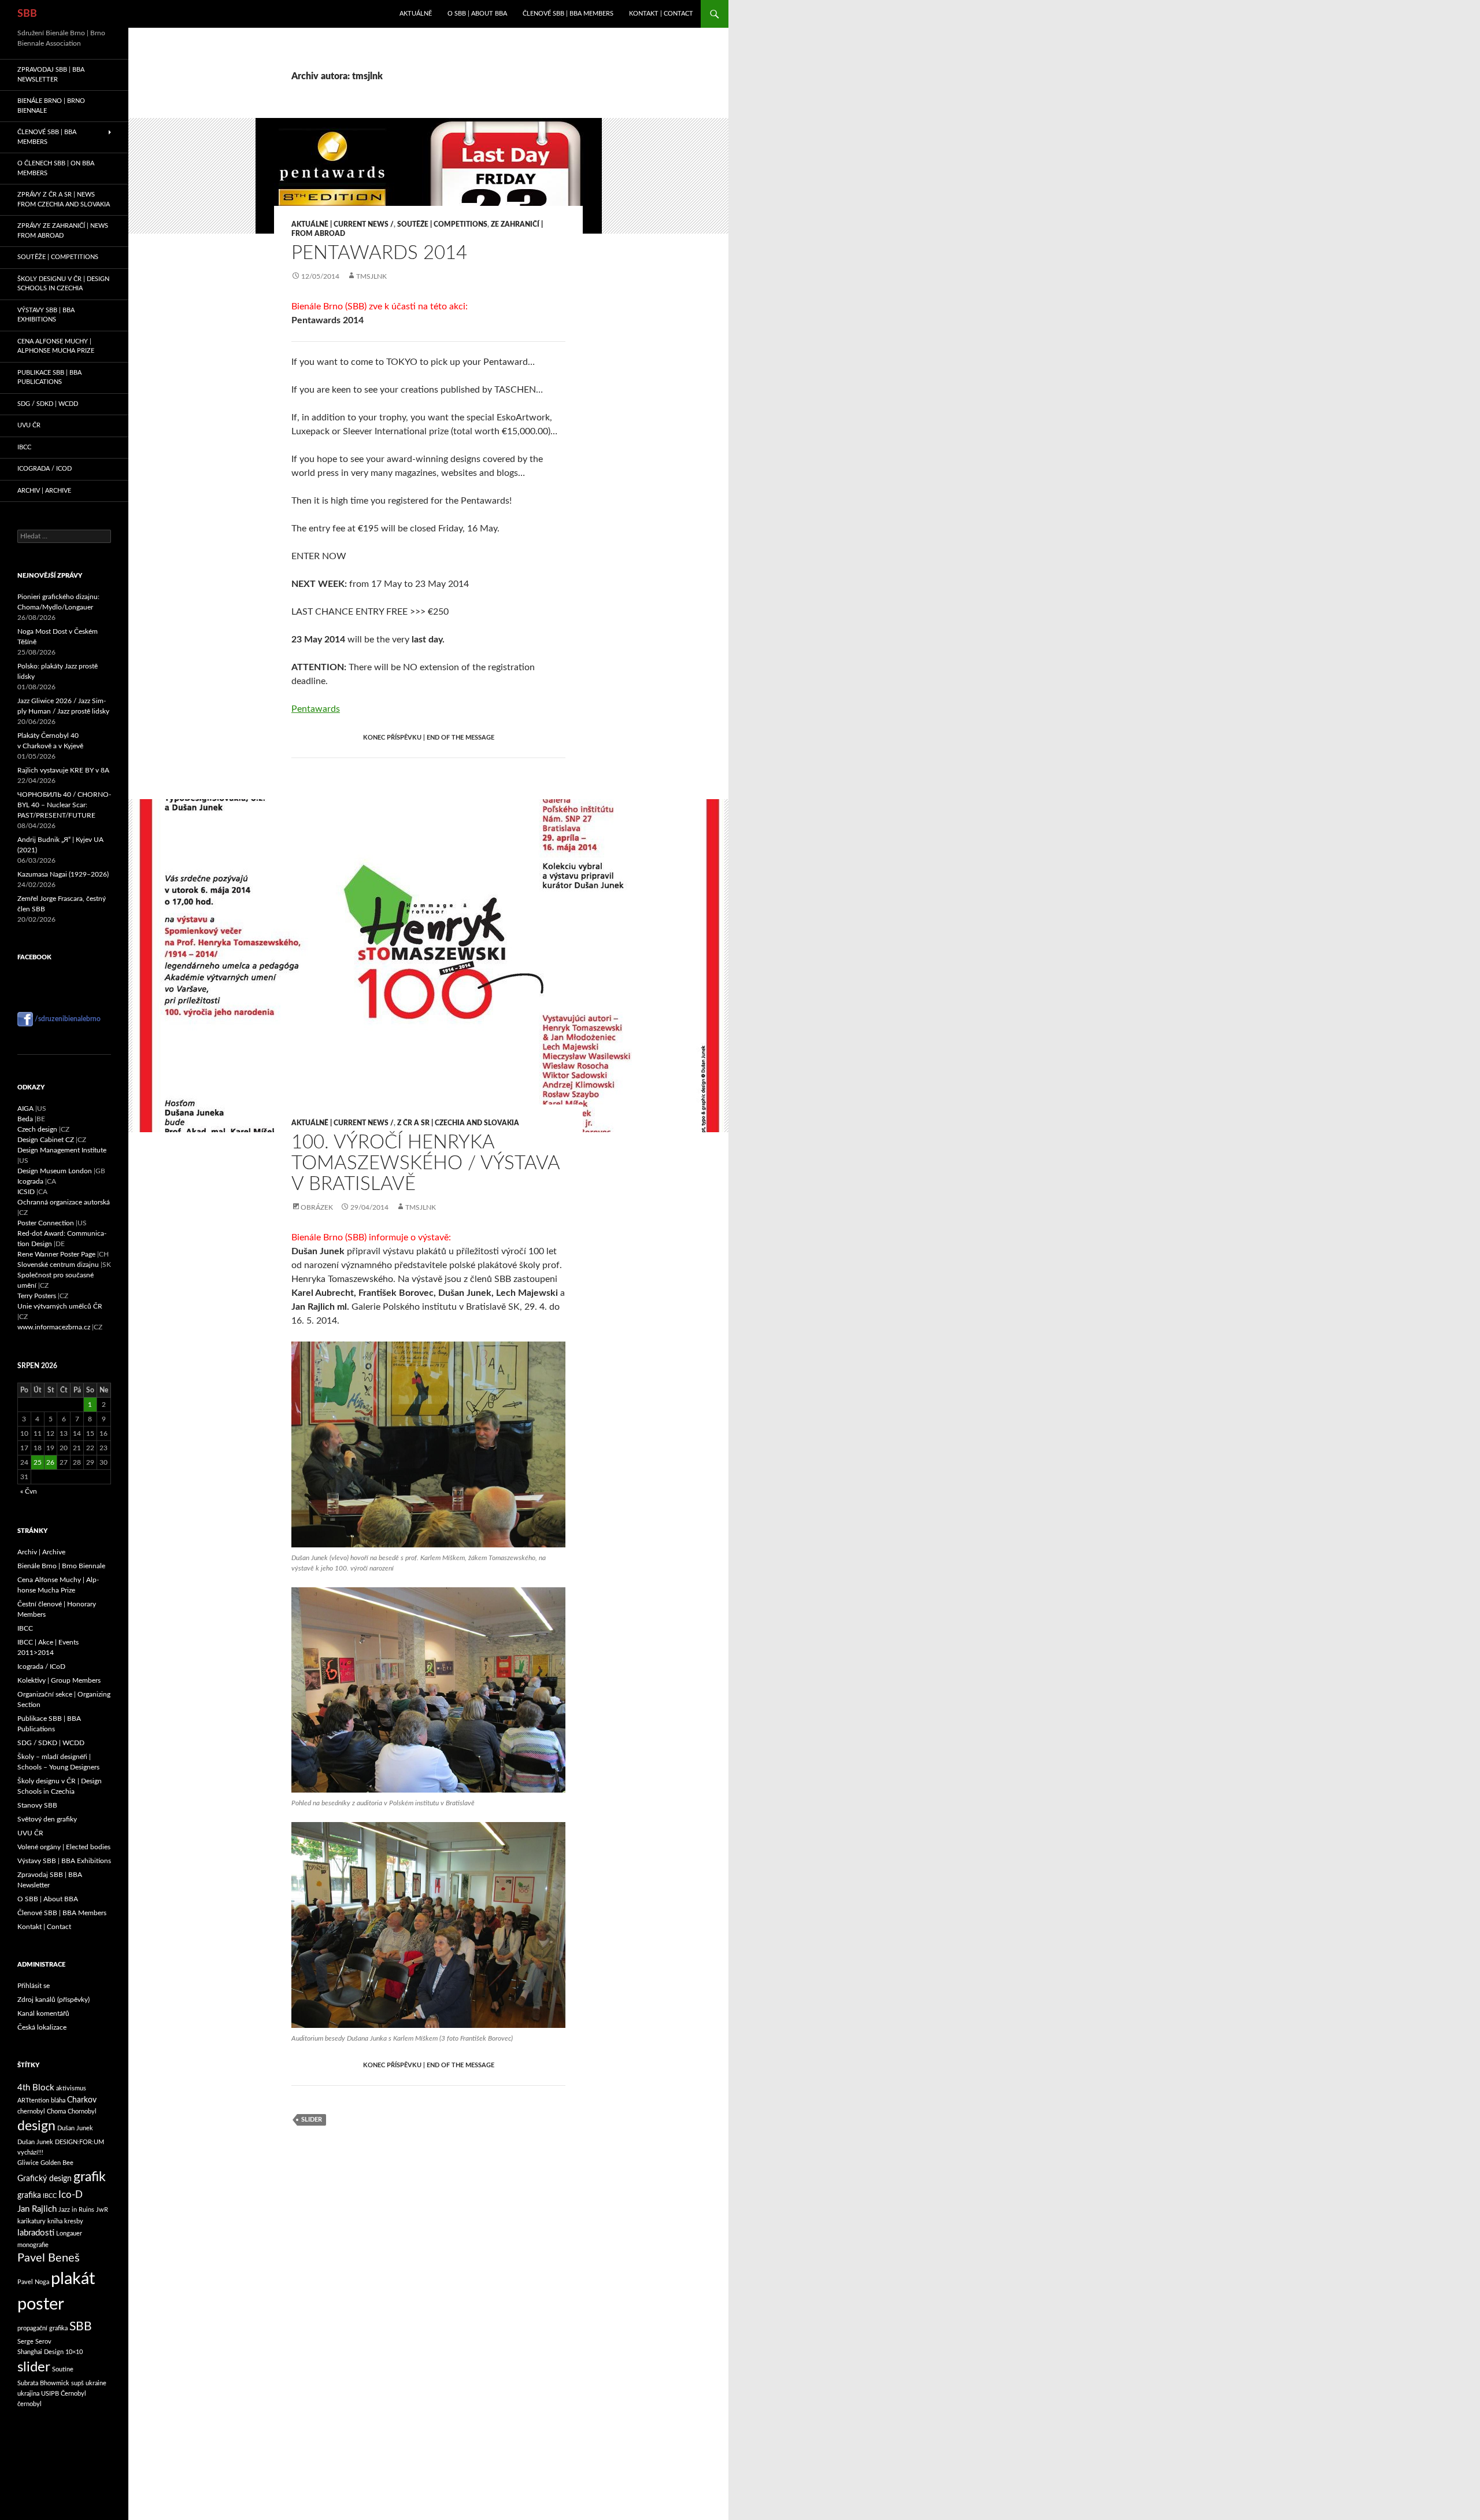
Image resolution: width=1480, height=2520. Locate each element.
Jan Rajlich (37, 2209)
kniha (55, 2221)
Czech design (37, 1129)
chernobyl (31, 2111)
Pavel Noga (33, 2282)
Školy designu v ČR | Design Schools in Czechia (63, 284)
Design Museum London (55, 1171)
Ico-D (71, 2195)
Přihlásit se (34, 1986)
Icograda (30, 1181)
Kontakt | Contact (661, 14)
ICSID (26, 1192)
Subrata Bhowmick (43, 2383)
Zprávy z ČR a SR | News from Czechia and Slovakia (64, 199)
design (36, 2126)
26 (50, 1462)
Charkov (82, 2100)
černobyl (29, 2404)
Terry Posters (37, 1296)
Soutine (63, 2369)
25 (38, 1462)
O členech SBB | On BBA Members (56, 168)
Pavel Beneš (49, 2258)
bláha (58, 2100)
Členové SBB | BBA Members (568, 14)
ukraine (96, 2383)
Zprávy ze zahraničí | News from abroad (63, 231)
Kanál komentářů (43, 2013)
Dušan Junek (75, 2128)
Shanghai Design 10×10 (50, 2352)
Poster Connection (46, 1223)
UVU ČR (29, 425)
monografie (33, 2245)
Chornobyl (82, 2111)
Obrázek (317, 1207)
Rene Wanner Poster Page (56, 1254)
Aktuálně (416, 14)
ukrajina (28, 2394)
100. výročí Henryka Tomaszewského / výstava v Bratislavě (425, 1163)
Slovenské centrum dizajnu (58, 1265)
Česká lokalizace (42, 2027)
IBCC (24, 447)
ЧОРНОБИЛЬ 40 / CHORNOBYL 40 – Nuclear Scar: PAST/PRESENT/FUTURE (64, 805)
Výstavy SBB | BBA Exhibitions (46, 315)
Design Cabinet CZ (46, 1140)
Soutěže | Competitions (442, 224)
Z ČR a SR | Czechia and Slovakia (458, 1123)
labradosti (36, 2233)
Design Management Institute (62, 1150)
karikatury (32, 2221)
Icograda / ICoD (45, 469)
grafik (90, 2177)
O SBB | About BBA (477, 14)
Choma (56, 2111)
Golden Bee (57, 2163)
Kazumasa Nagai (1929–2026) (63, 874)
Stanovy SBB (37, 1805)
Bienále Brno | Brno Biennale (51, 106)
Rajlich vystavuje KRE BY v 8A (63, 770)
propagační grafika (42, 2328)
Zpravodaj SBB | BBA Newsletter (51, 75)
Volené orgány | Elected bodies (64, 1847)
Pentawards (316, 709)
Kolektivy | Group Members (59, 1680)
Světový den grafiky (47, 1819)
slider (34, 2367)
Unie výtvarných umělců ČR (60, 1306)
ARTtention (33, 2100)
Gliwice (28, 2163)
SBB (27, 14)
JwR (102, 2210)
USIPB (50, 2394)
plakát (73, 2279)
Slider (312, 2120)
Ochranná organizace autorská (64, 1202)
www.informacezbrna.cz (54, 1327)
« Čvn (29, 1491)
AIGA (25, 1108)
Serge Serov (34, 2342)
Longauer (69, 2233)
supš (77, 2383)
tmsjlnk (371, 276)
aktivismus (71, 2088)
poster (41, 2305)
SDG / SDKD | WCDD (48, 404)
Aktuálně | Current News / (343, 224)
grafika (29, 2196)
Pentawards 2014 (379, 253)
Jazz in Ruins (76, 2210)
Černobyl (73, 2394)
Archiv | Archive (44, 491)
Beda (25, 1119)
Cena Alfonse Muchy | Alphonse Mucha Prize (56, 346)
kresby (74, 2221)
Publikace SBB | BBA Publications (49, 378)
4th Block (36, 2088)
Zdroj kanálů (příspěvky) (53, 2000)
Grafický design (45, 2179)
